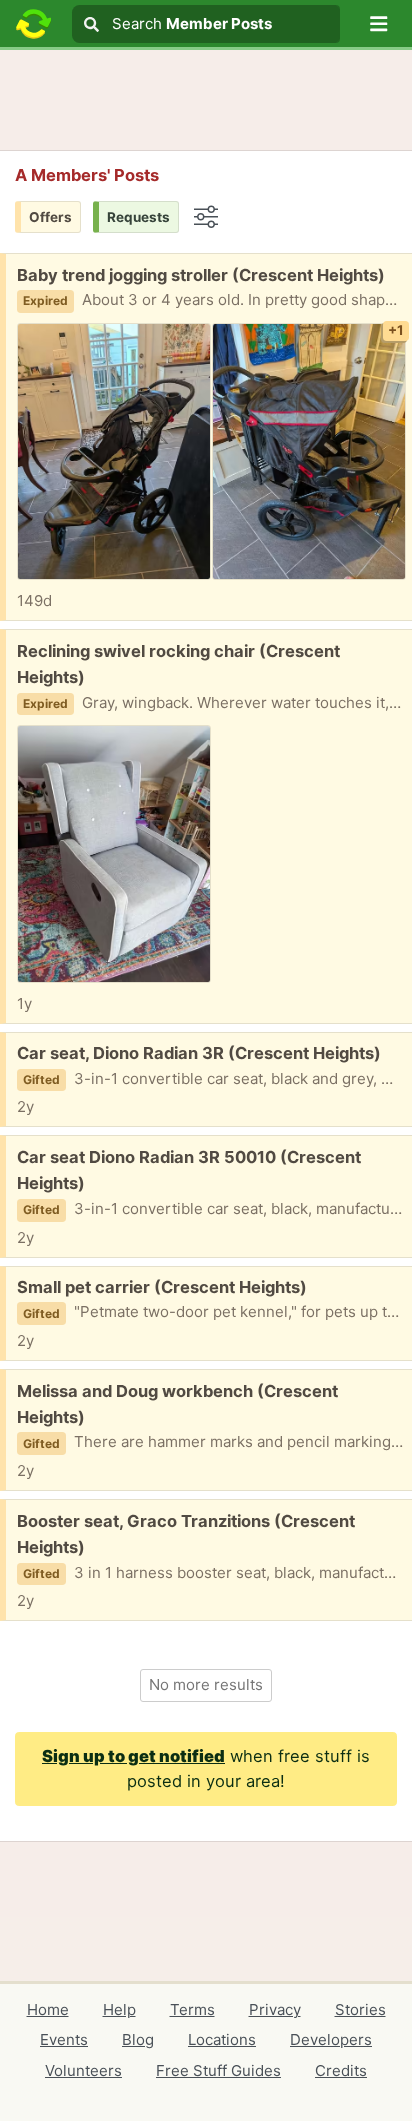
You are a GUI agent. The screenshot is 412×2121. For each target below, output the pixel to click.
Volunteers (83, 2070)
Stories (360, 2009)
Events (64, 2039)
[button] (379, 24)
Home (48, 2009)
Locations (222, 2039)
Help (119, 2009)
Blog (138, 2039)
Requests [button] (138, 217)
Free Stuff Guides (218, 2070)
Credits (341, 2070)
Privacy (275, 2009)
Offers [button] (50, 217)
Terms (192, 2009)
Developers (331, 2039)
